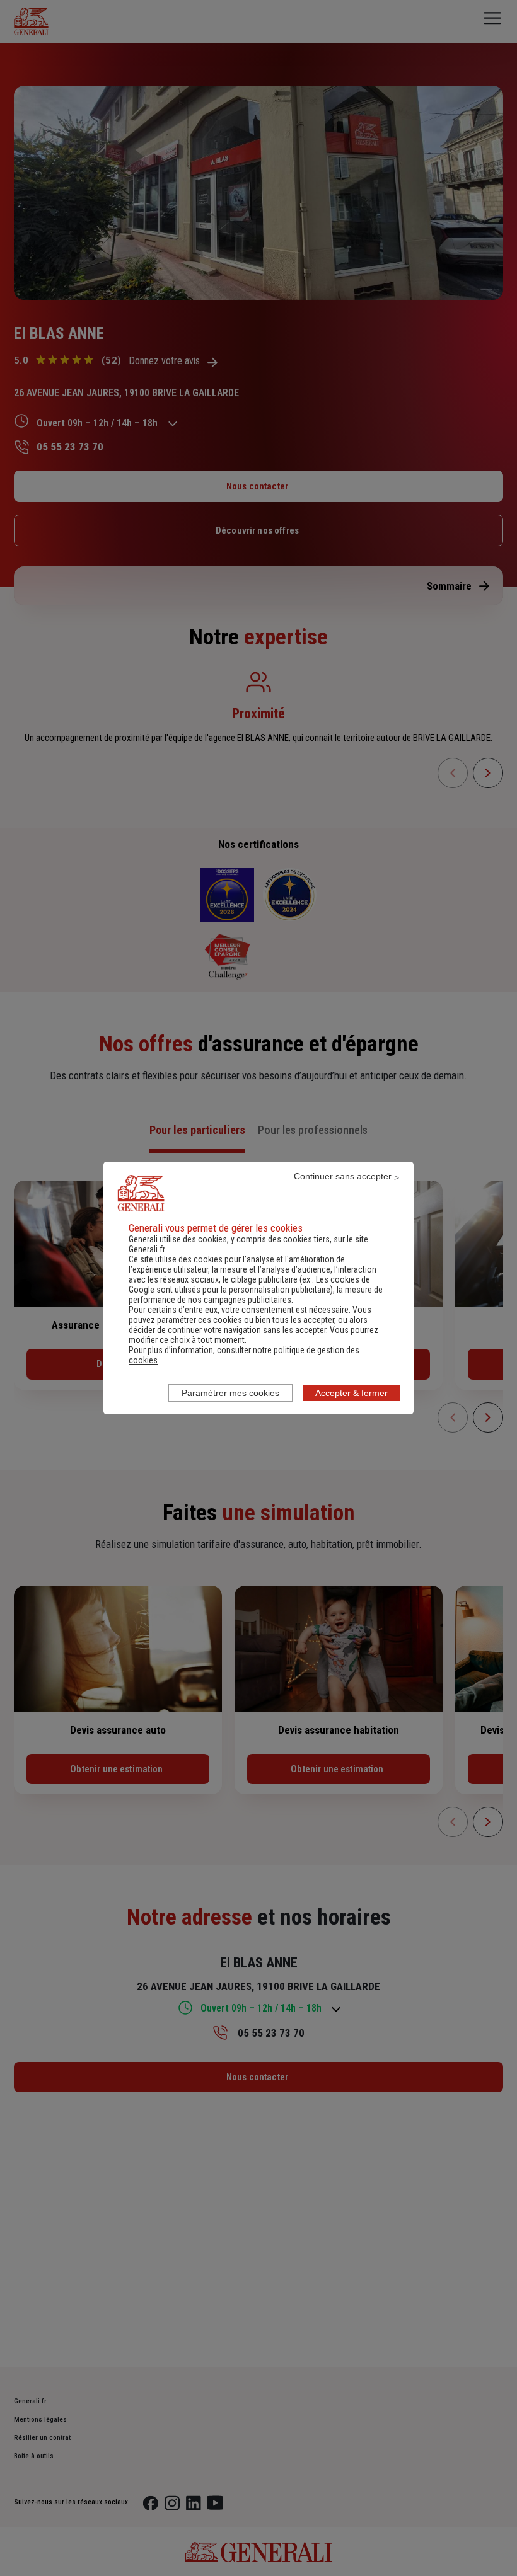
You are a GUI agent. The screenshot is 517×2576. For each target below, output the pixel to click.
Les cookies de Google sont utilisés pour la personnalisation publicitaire (249, 1285)
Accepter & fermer (351, 1393)
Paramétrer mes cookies (230, 1393)
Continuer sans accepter (343, 1176)
